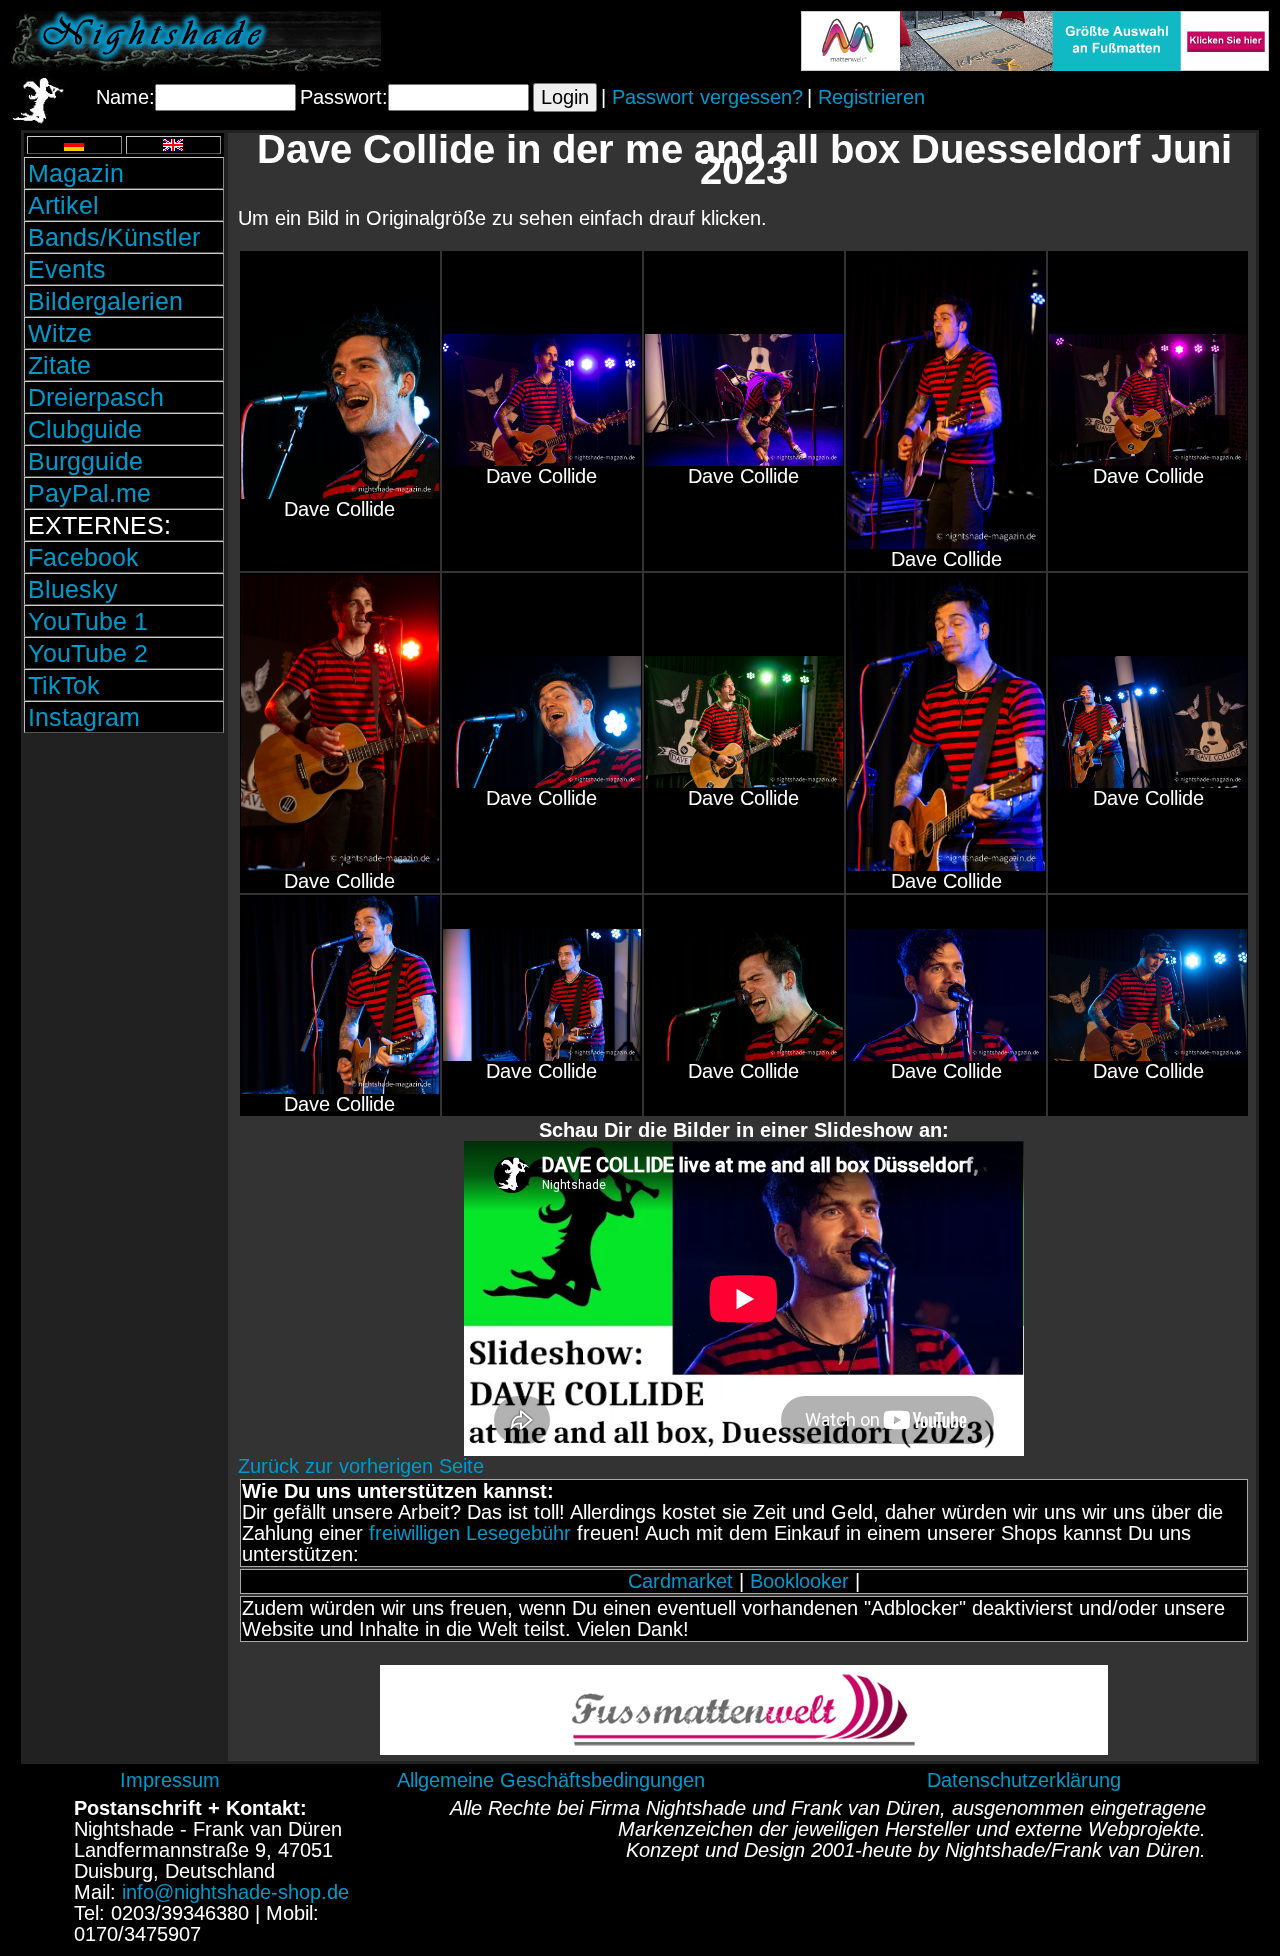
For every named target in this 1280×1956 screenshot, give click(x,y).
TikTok (64, 685)
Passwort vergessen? (707, 97)
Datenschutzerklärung (1024, 1780)
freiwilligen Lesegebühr (470, 1533)
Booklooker (799, 1581)
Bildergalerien (105, 301)
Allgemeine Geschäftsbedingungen (551, 1780)
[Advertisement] (124, 873)
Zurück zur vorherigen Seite (361, 1466)
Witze (60, 333)
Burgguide (85, 461)
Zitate (59, 365)
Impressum (170, 1780)
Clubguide (85, 429)
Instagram (84, 717)
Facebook (83, 557)
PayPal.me (89, 493)
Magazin (76, 173)
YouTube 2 (88, 653)
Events (67, 269)
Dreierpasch (96, 397)
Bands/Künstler (114, 237)
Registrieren (871, 97)
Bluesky (73, 589)
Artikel (63, 205)
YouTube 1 (88, 621)
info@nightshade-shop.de (235, 1892)
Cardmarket (680, 1581)
